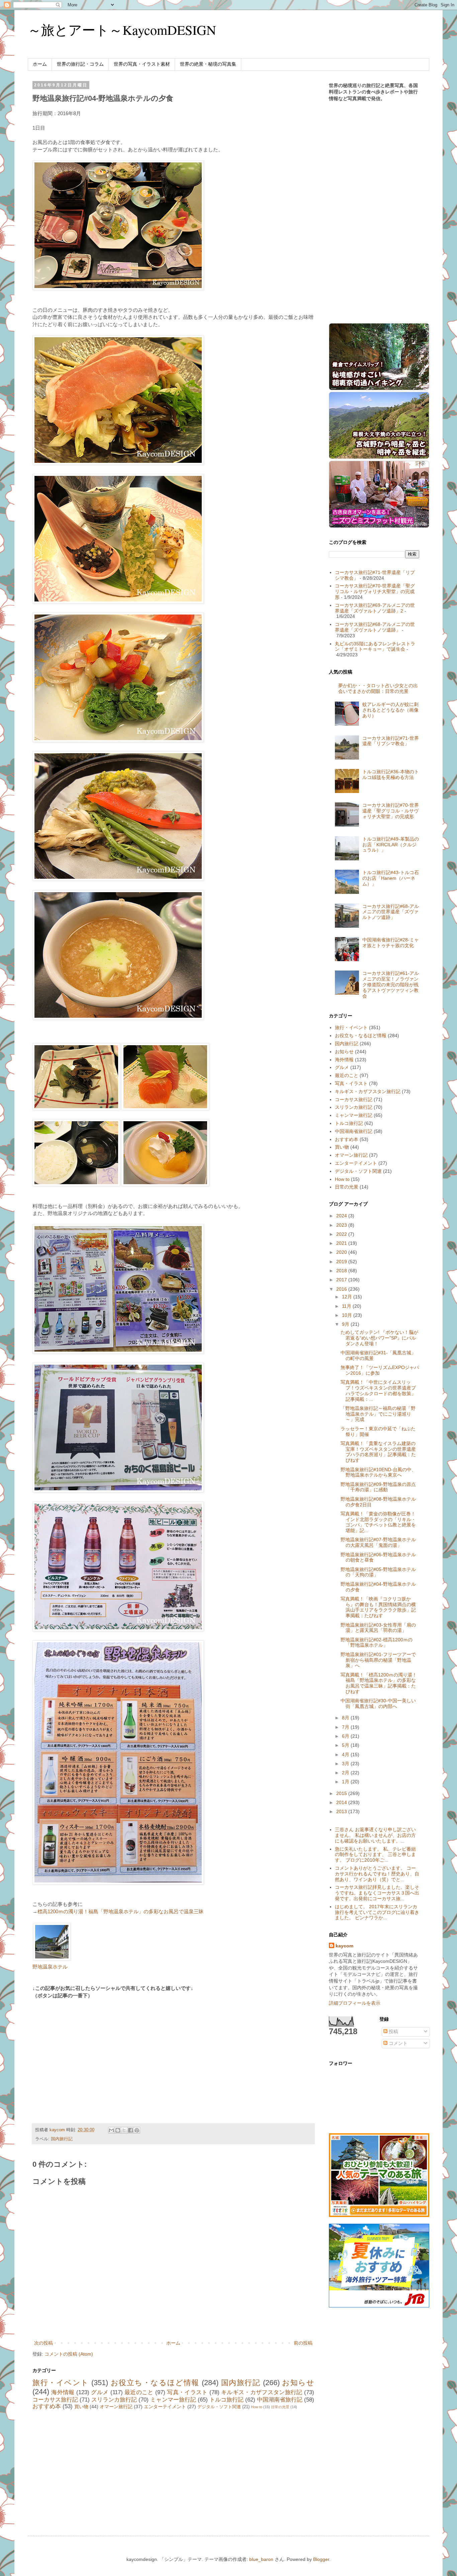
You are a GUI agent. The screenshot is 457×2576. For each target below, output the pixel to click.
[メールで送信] (111, 2130)
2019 (342, 1262)
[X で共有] (124, 2130)
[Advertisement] (89, 2053)
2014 (342, 1802)
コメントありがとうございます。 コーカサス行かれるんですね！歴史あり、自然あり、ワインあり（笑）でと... (377, 1874)
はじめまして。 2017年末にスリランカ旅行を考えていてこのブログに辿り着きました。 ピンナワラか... (377, 1912)
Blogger (321, 2559)
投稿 (393, 2031)
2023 (342, 1225)
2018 (342, 1271)
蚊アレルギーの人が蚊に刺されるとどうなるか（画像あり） (390, 710)
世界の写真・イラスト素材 (142, 64)
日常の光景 (280, 2407)
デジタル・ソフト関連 (219, 2407)
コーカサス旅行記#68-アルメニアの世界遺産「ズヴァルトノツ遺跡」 (375, 627)
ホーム (40, 64)
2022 (342, 1234)
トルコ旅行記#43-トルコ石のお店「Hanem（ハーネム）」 (391, 878)
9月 (346, 1324)
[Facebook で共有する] (130, 2130)
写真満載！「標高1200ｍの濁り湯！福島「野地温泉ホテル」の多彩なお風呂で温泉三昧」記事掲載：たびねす (379, 1683)
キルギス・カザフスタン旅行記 (262, 2392)
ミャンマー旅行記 (173, 2400)
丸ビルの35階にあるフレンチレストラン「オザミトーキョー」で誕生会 (375, 647)
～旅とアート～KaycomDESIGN (122, 30)
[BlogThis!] (118, 2130)
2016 (342, 1289)
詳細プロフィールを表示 (355, 2003)
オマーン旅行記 (116, 2407)
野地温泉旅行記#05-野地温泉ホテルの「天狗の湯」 (378, 1572)
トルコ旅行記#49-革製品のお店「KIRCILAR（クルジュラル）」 (391, 845)
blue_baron (261, 2559)
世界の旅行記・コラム (80, 64)
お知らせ (298, 2383)
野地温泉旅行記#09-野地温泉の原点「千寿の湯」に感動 (378, 1487)
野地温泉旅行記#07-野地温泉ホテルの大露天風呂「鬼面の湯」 (378, 1542)
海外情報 (63, 2392)
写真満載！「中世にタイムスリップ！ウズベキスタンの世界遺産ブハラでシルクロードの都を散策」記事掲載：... (378, 1390)
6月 (346, 1736)
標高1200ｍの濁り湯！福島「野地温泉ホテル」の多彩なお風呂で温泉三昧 (121, 1911)
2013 (342, 1811)
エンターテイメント (165, 2407)
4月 (346, 1755)
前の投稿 (303, 2343)
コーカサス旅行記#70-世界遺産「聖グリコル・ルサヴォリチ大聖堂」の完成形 (375, 591)
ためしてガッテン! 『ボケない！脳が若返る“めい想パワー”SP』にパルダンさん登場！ (379, 1338)
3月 (346, 1764)
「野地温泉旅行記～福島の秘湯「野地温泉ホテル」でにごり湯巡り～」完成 (378, 1414)
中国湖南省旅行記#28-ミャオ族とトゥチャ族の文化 (391, 943)
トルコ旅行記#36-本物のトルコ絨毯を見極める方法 (391, 774)
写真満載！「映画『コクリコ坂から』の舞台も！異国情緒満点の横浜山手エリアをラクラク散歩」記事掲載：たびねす (378, 1607)
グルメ (100, 2392)
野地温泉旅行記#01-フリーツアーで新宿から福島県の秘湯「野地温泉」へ (378, 1660)
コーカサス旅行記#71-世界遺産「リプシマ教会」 (391, 741)
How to (257, 2407)
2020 (342, 1252)
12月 (348, 1297)
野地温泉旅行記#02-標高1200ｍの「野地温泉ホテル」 (377, 1642)
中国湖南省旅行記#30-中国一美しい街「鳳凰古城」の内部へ (378, 1703)
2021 (342, 1243)
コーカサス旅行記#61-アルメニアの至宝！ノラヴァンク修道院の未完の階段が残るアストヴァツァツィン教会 (391, 984)
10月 (348, 1315)
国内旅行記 (62, 2139)
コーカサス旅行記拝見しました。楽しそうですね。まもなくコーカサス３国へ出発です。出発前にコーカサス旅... (377, 1893)
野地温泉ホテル (50, 1967)
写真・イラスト (187, 2392)
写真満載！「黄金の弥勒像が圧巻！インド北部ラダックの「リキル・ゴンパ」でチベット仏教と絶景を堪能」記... (378, 1522)
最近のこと (139, 2392)
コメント (397, 2043)
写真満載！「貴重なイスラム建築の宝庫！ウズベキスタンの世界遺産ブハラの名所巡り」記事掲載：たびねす (378, 1452)
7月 (346, 1727)
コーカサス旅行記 (55, 2400)
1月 (346, 1782)
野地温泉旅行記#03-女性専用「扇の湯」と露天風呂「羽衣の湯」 (378, 1628)
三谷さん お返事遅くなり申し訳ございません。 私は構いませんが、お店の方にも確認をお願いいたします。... (375, 1835)
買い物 (81, 2407)
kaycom (344, 1946)
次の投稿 (43, 2343)
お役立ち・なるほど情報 (155, 2383)
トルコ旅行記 (226, 2400)
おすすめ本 (47, 2406)
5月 (346, 1745)
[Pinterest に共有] (137, 2130)
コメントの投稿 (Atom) (69, 2354)
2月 (346, 1773)
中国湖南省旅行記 (280, 2400)
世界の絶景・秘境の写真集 (208, 64)
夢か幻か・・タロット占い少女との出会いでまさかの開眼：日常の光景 (378, 688)
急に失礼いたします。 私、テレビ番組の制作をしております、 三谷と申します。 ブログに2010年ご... (375, 1855)
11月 (347, 1306)
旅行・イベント (61, 2383)
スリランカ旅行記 (114, 2400)
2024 (342, 1216)
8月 (346, 1718)
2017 (342, 1280)
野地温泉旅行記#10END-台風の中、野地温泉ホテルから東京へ (378, 1472)
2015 (342, 1793)
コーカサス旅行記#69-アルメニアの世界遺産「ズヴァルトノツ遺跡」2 (375, 608)
